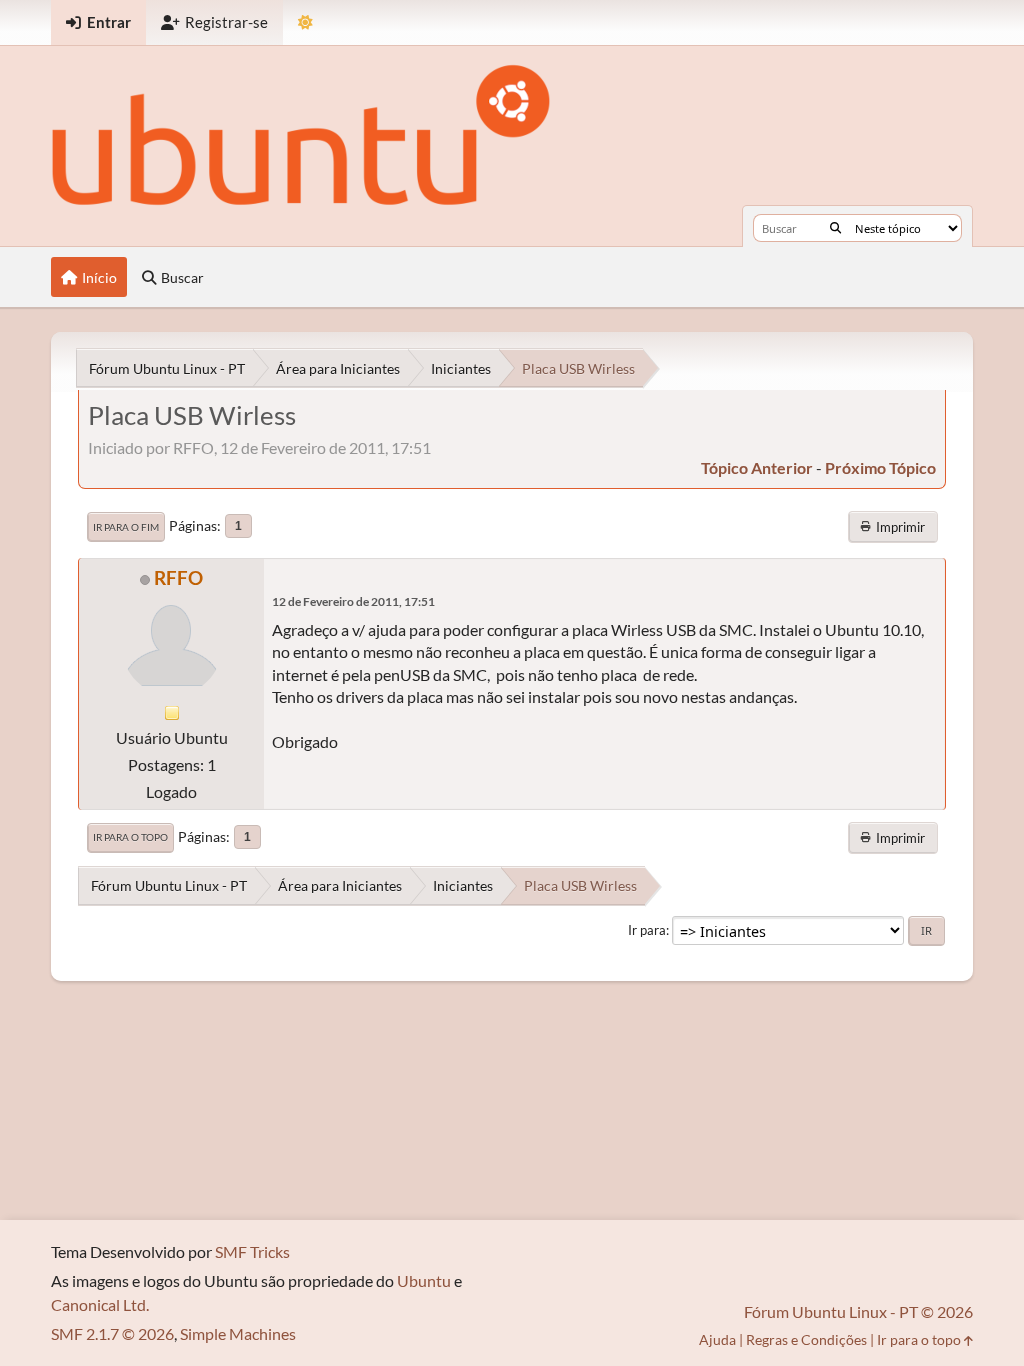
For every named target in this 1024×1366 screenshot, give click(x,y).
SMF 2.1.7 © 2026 (112, 1333)
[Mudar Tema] (305, 22)
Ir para (647, 930)
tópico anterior (757, 467)
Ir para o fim (126, 527)
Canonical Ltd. (100, 1304)
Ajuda (717, 1339)
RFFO (178, 577)
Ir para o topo (130, 837)
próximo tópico (880, 467)
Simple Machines (238, 1333)
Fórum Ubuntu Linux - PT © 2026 (858, 1311)
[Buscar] (835, 228)
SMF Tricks (252, 1251)
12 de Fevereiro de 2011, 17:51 (353, 601)
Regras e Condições (806, 1339)
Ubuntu (424, 1280)
